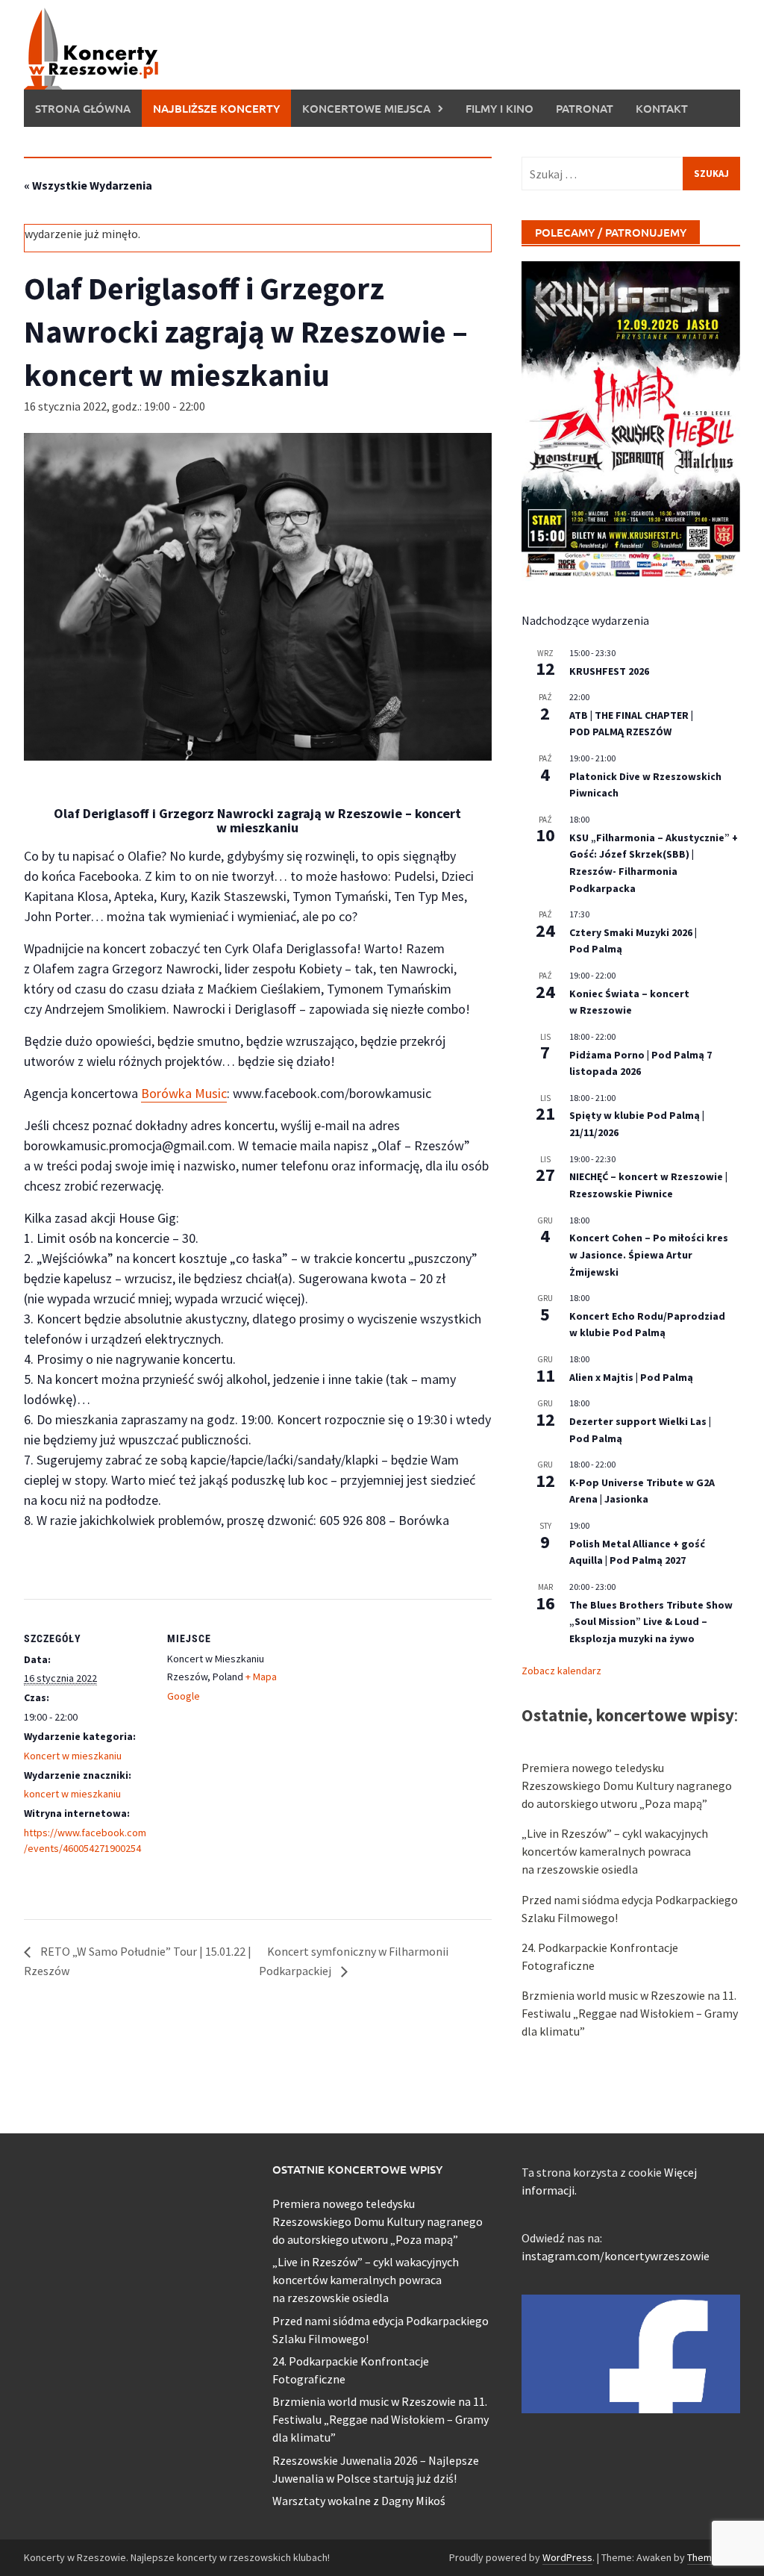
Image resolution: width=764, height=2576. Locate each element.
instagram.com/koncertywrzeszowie (616, 2256)
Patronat (585, 108)
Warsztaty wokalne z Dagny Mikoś (359, 2501)
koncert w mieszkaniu (72, 1794)
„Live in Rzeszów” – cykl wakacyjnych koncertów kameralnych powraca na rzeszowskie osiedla (615, 1851)
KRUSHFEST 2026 (609, 671)
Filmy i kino (500, 108)
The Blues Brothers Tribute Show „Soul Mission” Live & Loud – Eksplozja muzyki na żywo (651, 1622)
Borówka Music (184, 1093)
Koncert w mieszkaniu (73, 1756)
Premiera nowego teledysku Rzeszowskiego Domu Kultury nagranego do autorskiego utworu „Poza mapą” (627, 1786)
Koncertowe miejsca (366, 108)
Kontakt (662, 108)
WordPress (567, 2557)
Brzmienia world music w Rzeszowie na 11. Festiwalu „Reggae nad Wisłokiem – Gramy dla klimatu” (630, 2013)
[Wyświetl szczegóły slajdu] (631, 421)
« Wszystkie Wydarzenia (88, 185)
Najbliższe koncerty (216, 108)
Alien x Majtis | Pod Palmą (631, 1377)
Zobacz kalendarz (561, 1671)
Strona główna (83, 108)
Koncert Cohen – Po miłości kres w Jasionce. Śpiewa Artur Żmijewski (649, 1254)
